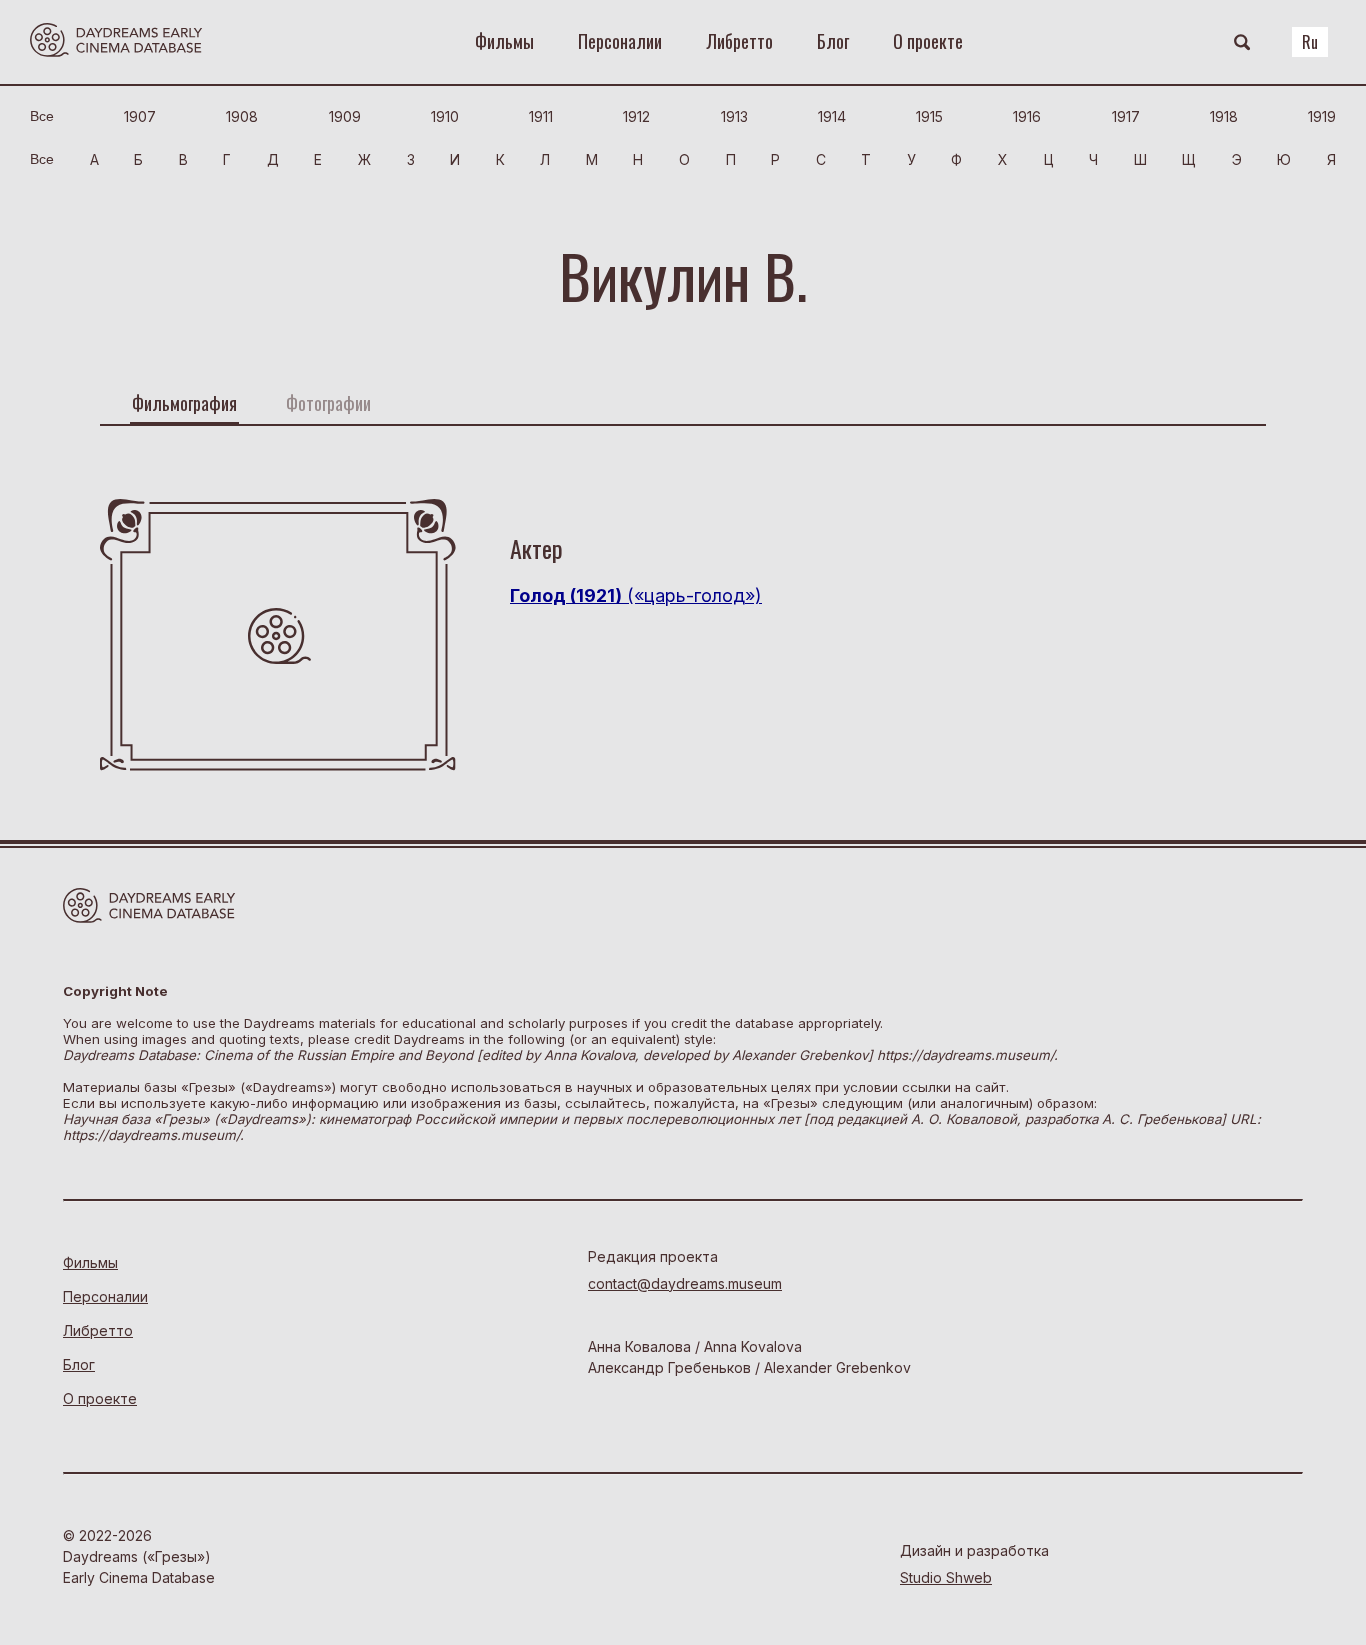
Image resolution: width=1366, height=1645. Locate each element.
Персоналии (620, 41)
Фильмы (504, 41)
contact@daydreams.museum (685, 1283)
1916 (1027, 116)
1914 (832, 116)
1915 (929, 116)
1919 (1322, 116)
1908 (242, 116)
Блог (833, 41)
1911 (541, 116)
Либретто (739, 41)
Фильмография (184, 403)
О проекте (928, 41)
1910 (445, 116)
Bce (42, 116)
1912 (636, 116)
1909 (345, 116)
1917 (1126, 116)
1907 (140, 116)
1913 (734, 116)
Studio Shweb (946, 1577)
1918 (1224, 116)
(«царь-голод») (636, 595)
